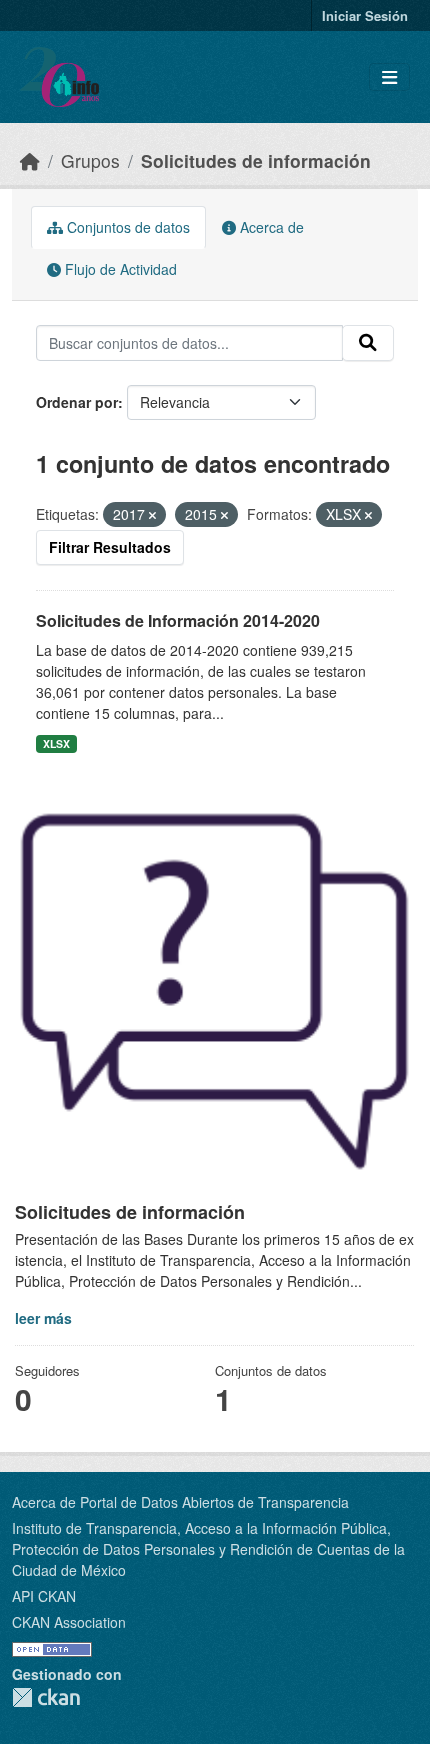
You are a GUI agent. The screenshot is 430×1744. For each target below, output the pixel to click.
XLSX (56, 743)
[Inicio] (30, 160)
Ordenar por (77, 402)
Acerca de (270, 227)
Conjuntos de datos (126, 227)
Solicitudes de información (256, 160)
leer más (43, 1318)
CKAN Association (69, 1622)
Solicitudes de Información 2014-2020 (178, 620)
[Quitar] (152, 515)
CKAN (46, 1697)
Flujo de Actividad (119, 269)
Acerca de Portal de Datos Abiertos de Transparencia (180, 1502)
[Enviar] (368, 343)
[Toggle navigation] (389, 77)
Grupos (90, 160)
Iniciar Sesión (365, 15)
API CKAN (44, 1596)
